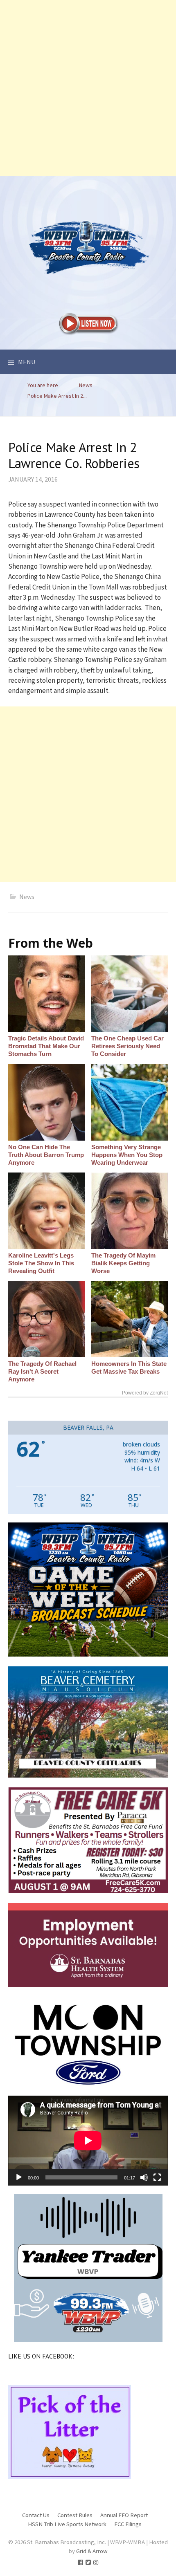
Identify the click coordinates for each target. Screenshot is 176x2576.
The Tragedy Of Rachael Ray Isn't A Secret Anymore (42, 1371)
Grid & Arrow (92, 2551)
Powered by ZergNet (145, 1393)
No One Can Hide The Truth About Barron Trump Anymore (46, 1155)
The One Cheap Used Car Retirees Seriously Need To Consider (127, 1046)
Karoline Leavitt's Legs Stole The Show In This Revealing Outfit (41, 1263)
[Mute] (144, 2177)
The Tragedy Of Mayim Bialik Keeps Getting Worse (123, 1263)
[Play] (19, 2177)
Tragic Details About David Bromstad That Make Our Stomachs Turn (46, 1046)
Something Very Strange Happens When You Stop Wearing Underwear (127, 1155)
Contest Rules (75, 2515)
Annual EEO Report (124, 2515)
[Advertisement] (88, 88)
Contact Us (36, 2515)
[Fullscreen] (157, 2177)
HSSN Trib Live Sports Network (67, 2524)
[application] (88, 2140)
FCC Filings (128, 2524)
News (27, 897)
